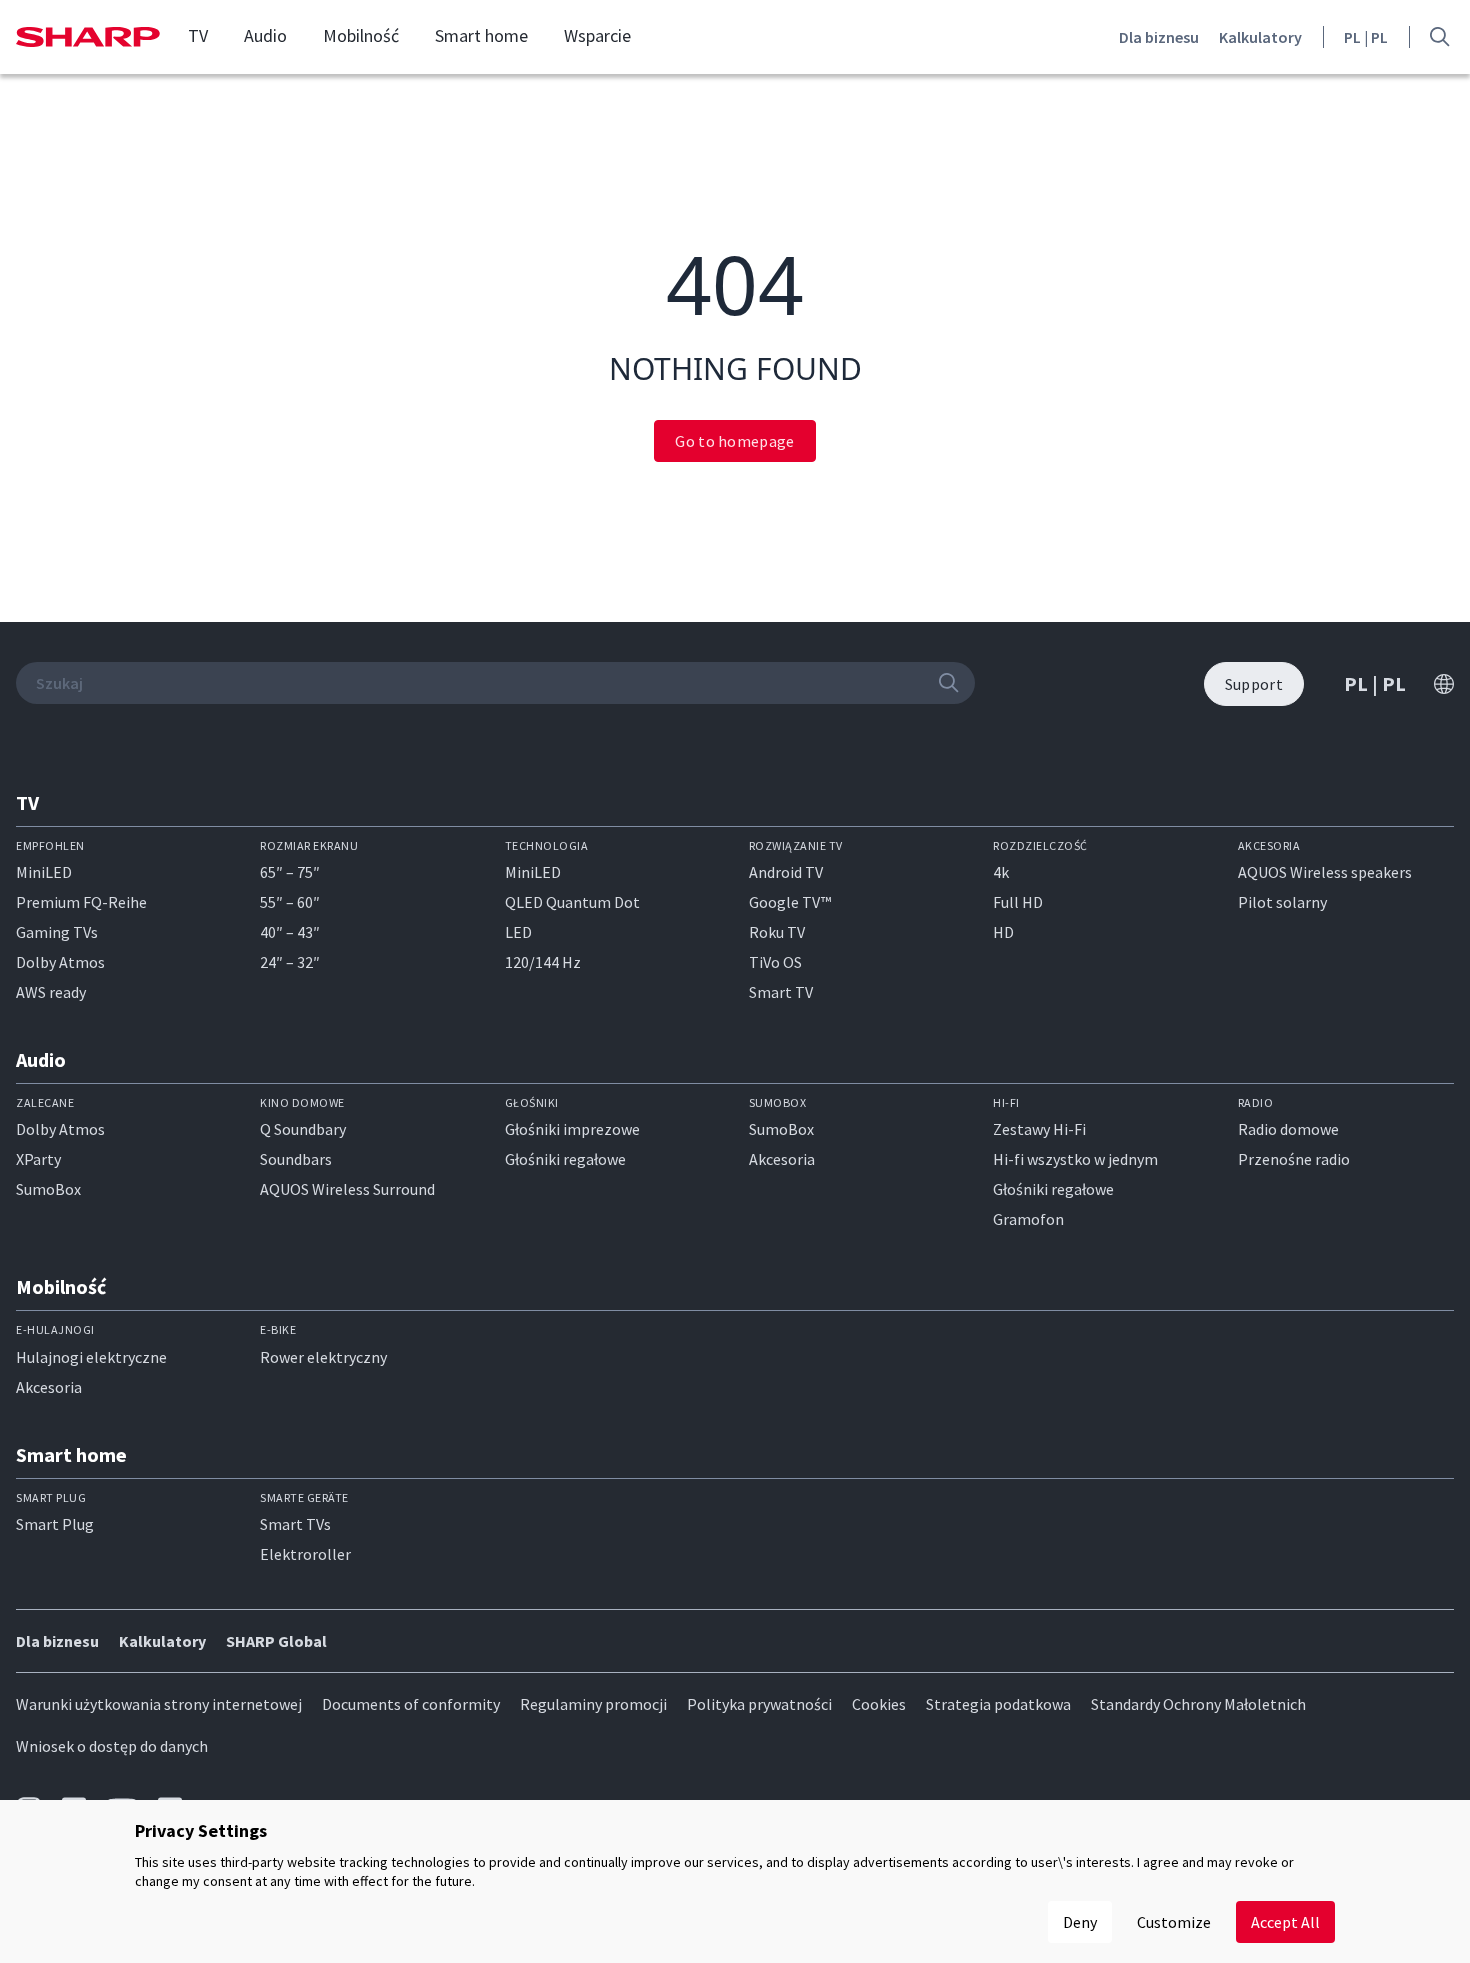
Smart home (481, 36)
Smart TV (781, 992)
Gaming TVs (57, 932)
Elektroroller (305, 1554)
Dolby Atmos (60, 962)
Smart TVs (295, 1524)
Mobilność (361, 36)
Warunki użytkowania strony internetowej (159, 1704)
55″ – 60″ (290, 902)
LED (518, 932)
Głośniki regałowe (565, 1159)
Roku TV (777, 932)
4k (1001, 872)
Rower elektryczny (323, 1357)
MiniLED (44, 872)
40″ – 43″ (290, 932)
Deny (1080, 1922)
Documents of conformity (411, 1704)
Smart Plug (55, 1524)
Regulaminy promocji (593, 1704)
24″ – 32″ (290, 962)
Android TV (786, 872)
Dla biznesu (1159, 37)
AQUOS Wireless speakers (1325, 872)
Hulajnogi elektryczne (91, 1357)
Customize (1174, 1922)
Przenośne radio (1294, 1159)
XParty (38, 1159)
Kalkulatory (1260, 37)
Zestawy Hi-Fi (1039, 1129)
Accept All (1285, 1922)
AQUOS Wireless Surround (347, 1189)
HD (1003, 932)
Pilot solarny (1282, 902)
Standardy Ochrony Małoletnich (1198, 1704)
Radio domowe (1288, 1129)
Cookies (879, 1704)
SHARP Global (276, 1641)
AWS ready (51, 992)
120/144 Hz (543, 962)
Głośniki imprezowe (572, 1129)
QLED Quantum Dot (572, 902)
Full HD (1018, 902)
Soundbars (296, 1159)
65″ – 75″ (290, 872)
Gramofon (1028, 1219)
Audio (265, 36)
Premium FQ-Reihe (81, 902)
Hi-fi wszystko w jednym (1075, 1159)
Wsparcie (597, 36)
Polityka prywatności (759, 1704)
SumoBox (48, 1189)
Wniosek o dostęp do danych (112, 1746)
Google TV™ (790, 902)
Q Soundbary (303, 1129)
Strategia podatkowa (998, 1704)
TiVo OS (775, 962)
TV (198, 36)
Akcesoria (782, 1159)
